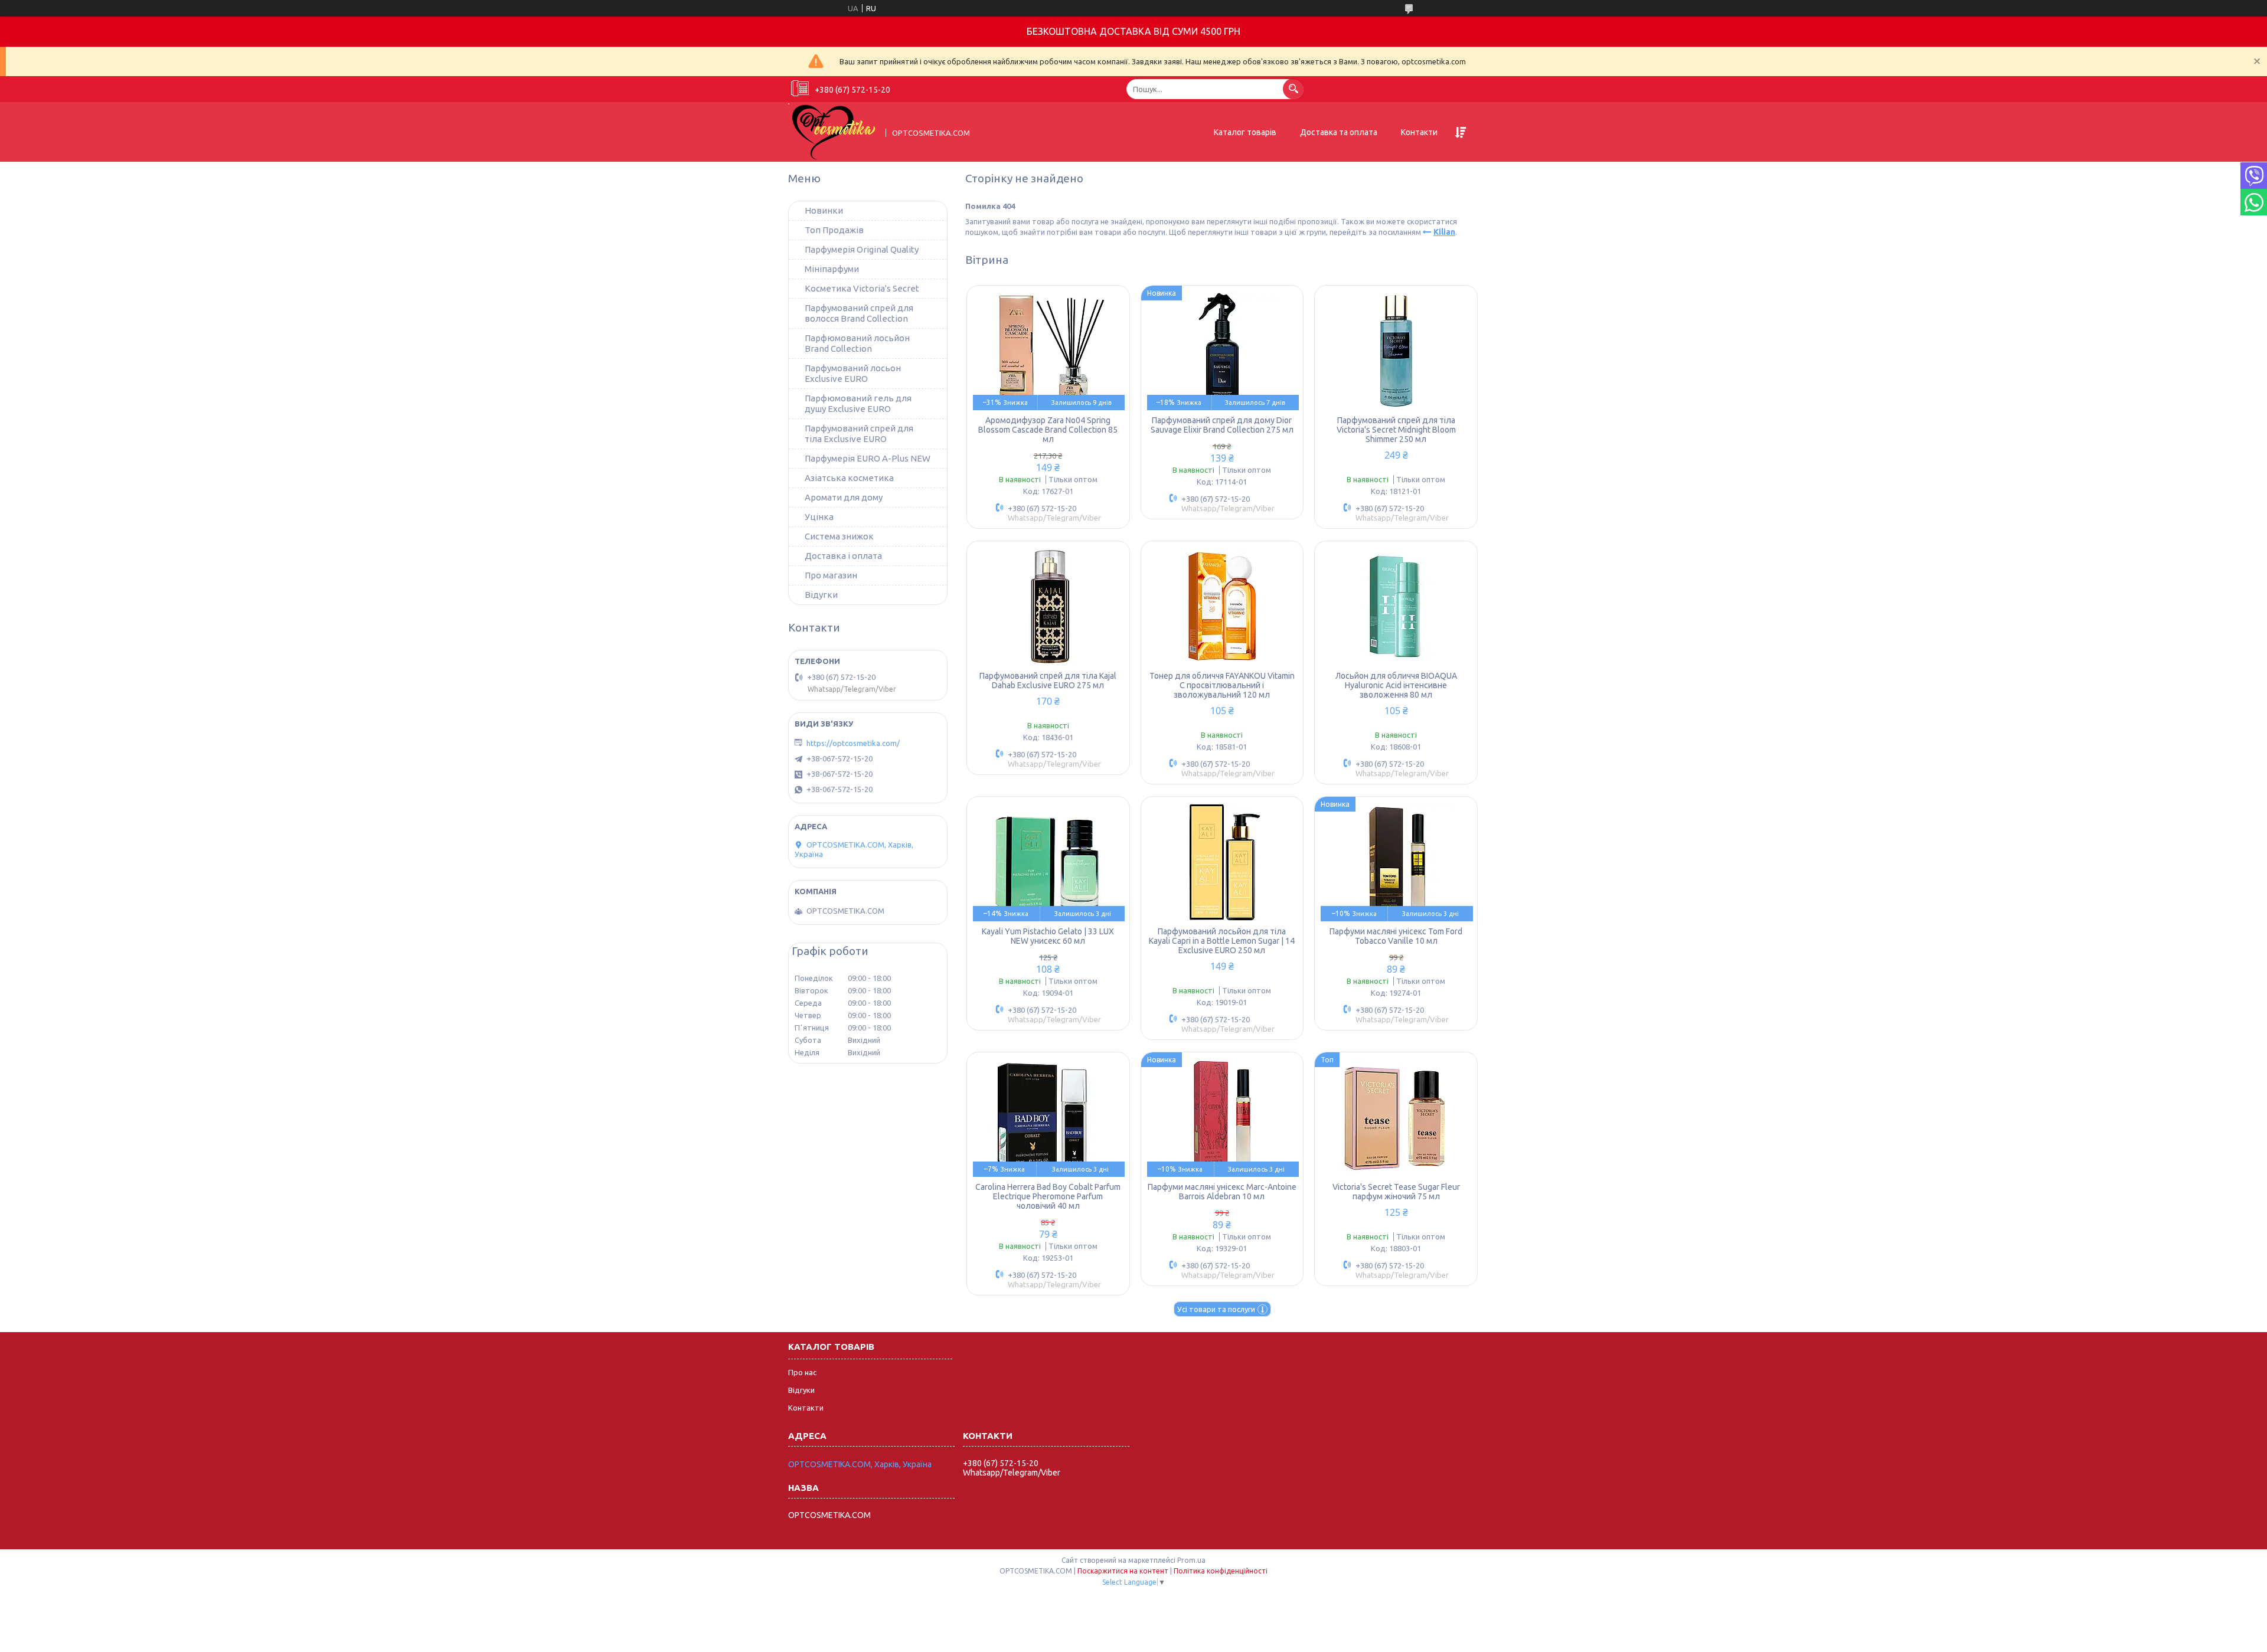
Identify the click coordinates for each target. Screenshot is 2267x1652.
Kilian (1444, 232)
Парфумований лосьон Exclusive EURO (853, 373)
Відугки (821, 595)
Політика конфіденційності (1221, 1571)
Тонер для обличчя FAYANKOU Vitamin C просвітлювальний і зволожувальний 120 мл (1222, 685)
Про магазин (831, 575)
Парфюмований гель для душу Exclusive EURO (858, 403)
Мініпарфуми (832, 269)
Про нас (802, 1372)
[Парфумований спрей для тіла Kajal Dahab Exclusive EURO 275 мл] (1048, 606)
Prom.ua (1191, 1560)
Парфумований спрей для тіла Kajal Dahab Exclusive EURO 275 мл (1048, 681)
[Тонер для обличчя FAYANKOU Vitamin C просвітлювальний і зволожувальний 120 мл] (1222, 606)
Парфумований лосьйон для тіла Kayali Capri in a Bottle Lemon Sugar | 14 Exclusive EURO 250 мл (1222, 941)
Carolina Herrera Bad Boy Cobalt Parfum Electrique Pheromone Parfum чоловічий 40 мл (1048, 1196)
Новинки (824, 210)
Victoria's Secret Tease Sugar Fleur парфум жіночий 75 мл (1396, 1192)
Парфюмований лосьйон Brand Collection (857, 343)
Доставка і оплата (843, 556)
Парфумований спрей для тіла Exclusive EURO (859, 434)
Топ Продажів (834, 230)
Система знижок (839, 536)
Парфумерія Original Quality (862, 249)
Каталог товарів (1245, 132)
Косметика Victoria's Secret (862, 288)
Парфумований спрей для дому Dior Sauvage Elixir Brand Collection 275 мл (1222, 425)
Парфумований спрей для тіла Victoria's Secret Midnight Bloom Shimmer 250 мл (1396, 430)
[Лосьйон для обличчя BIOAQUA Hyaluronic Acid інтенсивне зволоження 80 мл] (1396, 606)
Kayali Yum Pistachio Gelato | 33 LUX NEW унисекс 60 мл (1048, 936)
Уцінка (819, 517)
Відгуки (801, 1390)
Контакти (1419, 132)
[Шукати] (1293, 89)
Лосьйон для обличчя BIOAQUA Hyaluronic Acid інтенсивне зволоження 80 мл (1396, 685)
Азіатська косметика (849, 478)
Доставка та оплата (1339, 132)
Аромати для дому (844, 497)
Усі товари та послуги (1216, 1309)
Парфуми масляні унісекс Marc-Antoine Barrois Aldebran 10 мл (1222, 1192)
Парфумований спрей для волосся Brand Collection (859, 313)
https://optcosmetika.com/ (853, 743)
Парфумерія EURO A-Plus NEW (868, 458)
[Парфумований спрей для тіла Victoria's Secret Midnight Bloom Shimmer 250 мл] (1396, 351)
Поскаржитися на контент (1123, 1571)
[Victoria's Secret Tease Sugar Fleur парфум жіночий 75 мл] (1396, 1117)
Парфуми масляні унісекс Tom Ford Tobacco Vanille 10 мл (1396, 936)
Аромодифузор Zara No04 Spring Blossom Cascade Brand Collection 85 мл (1048, 430)
